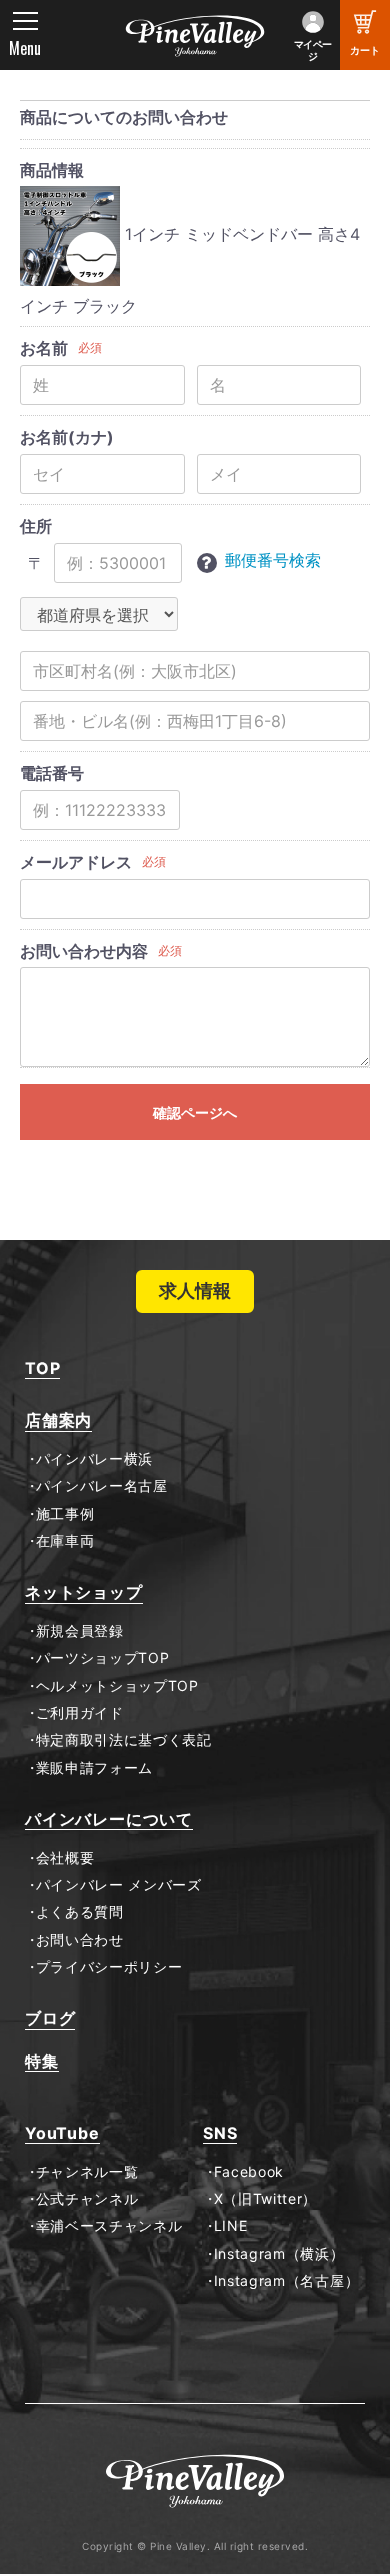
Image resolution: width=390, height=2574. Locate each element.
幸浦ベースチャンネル (109, 2226)
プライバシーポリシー (109, 1967)
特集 (42, 2061)
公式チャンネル (87, 2199)
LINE (230, 2226)
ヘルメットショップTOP (117, 1686)
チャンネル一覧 (87, 2172)
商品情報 (52, 170)
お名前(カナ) (67, 437)
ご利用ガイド (80, 1713)
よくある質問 (80, 1912)
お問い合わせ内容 (84, 951)
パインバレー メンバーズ (119, 1885)
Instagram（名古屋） (286, 2281)
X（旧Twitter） (265, 2199)
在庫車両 (65, 1541)
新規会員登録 (80, 1631)
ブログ (50, 2018)
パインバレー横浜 (94, 1459)
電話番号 (52, 773)
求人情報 (195, 1290)
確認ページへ (195, 1112)
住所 (36, 526)
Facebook (249, 2172)
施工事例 (65, 1514)
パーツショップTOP (103, 1658)
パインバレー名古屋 (102, 1486)
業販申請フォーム (94, 1768)
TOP (42, 1368)
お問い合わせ (80, 1940)
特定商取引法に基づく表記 (124, 1740)
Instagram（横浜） (279, 2254)
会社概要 (65, 1858)
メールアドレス (76, 862)
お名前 (44, 348)
